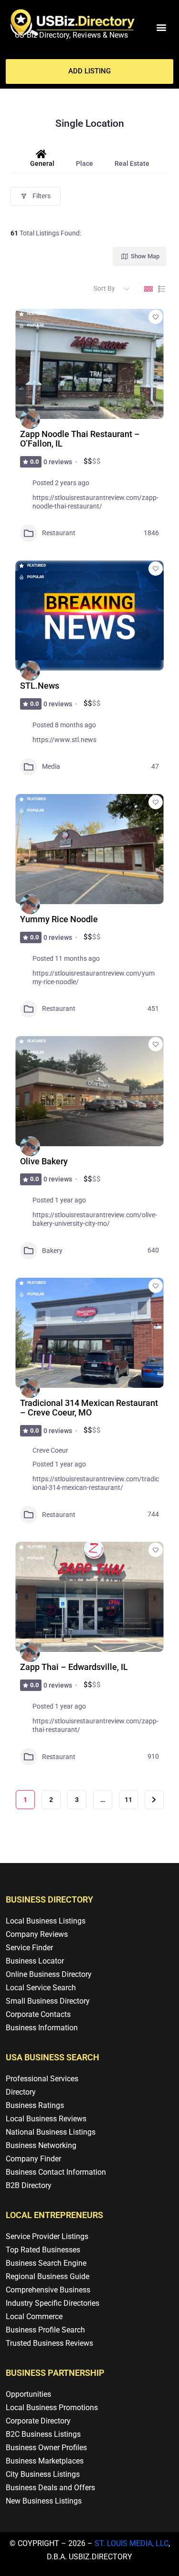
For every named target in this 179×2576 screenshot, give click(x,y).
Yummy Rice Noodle (59, 919)
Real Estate (132, 163)
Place (84, 163)
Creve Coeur (50, 1450)
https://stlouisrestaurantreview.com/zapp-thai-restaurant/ (95, 1725)
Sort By (104, 288)
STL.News (40, 686)
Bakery (52, 1251)
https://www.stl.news (64, 740)
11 (128, 1800)
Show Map (145, 256)
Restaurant (59, 533)
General (42, 163)
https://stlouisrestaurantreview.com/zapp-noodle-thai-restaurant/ (95, 502)
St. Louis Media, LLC (132, 2543)
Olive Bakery (44, 1161)
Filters (42, 196)
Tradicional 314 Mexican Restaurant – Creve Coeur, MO (89, 1408)
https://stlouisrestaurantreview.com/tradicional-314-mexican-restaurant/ (96, 1483)
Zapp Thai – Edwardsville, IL (74, 1667)
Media (51, 766)
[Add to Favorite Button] (156, 317)
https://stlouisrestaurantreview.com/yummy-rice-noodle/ (94, 977)
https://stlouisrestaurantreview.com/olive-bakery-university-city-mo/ (95, 1219)
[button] (161, 27)
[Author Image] (30, 419)
